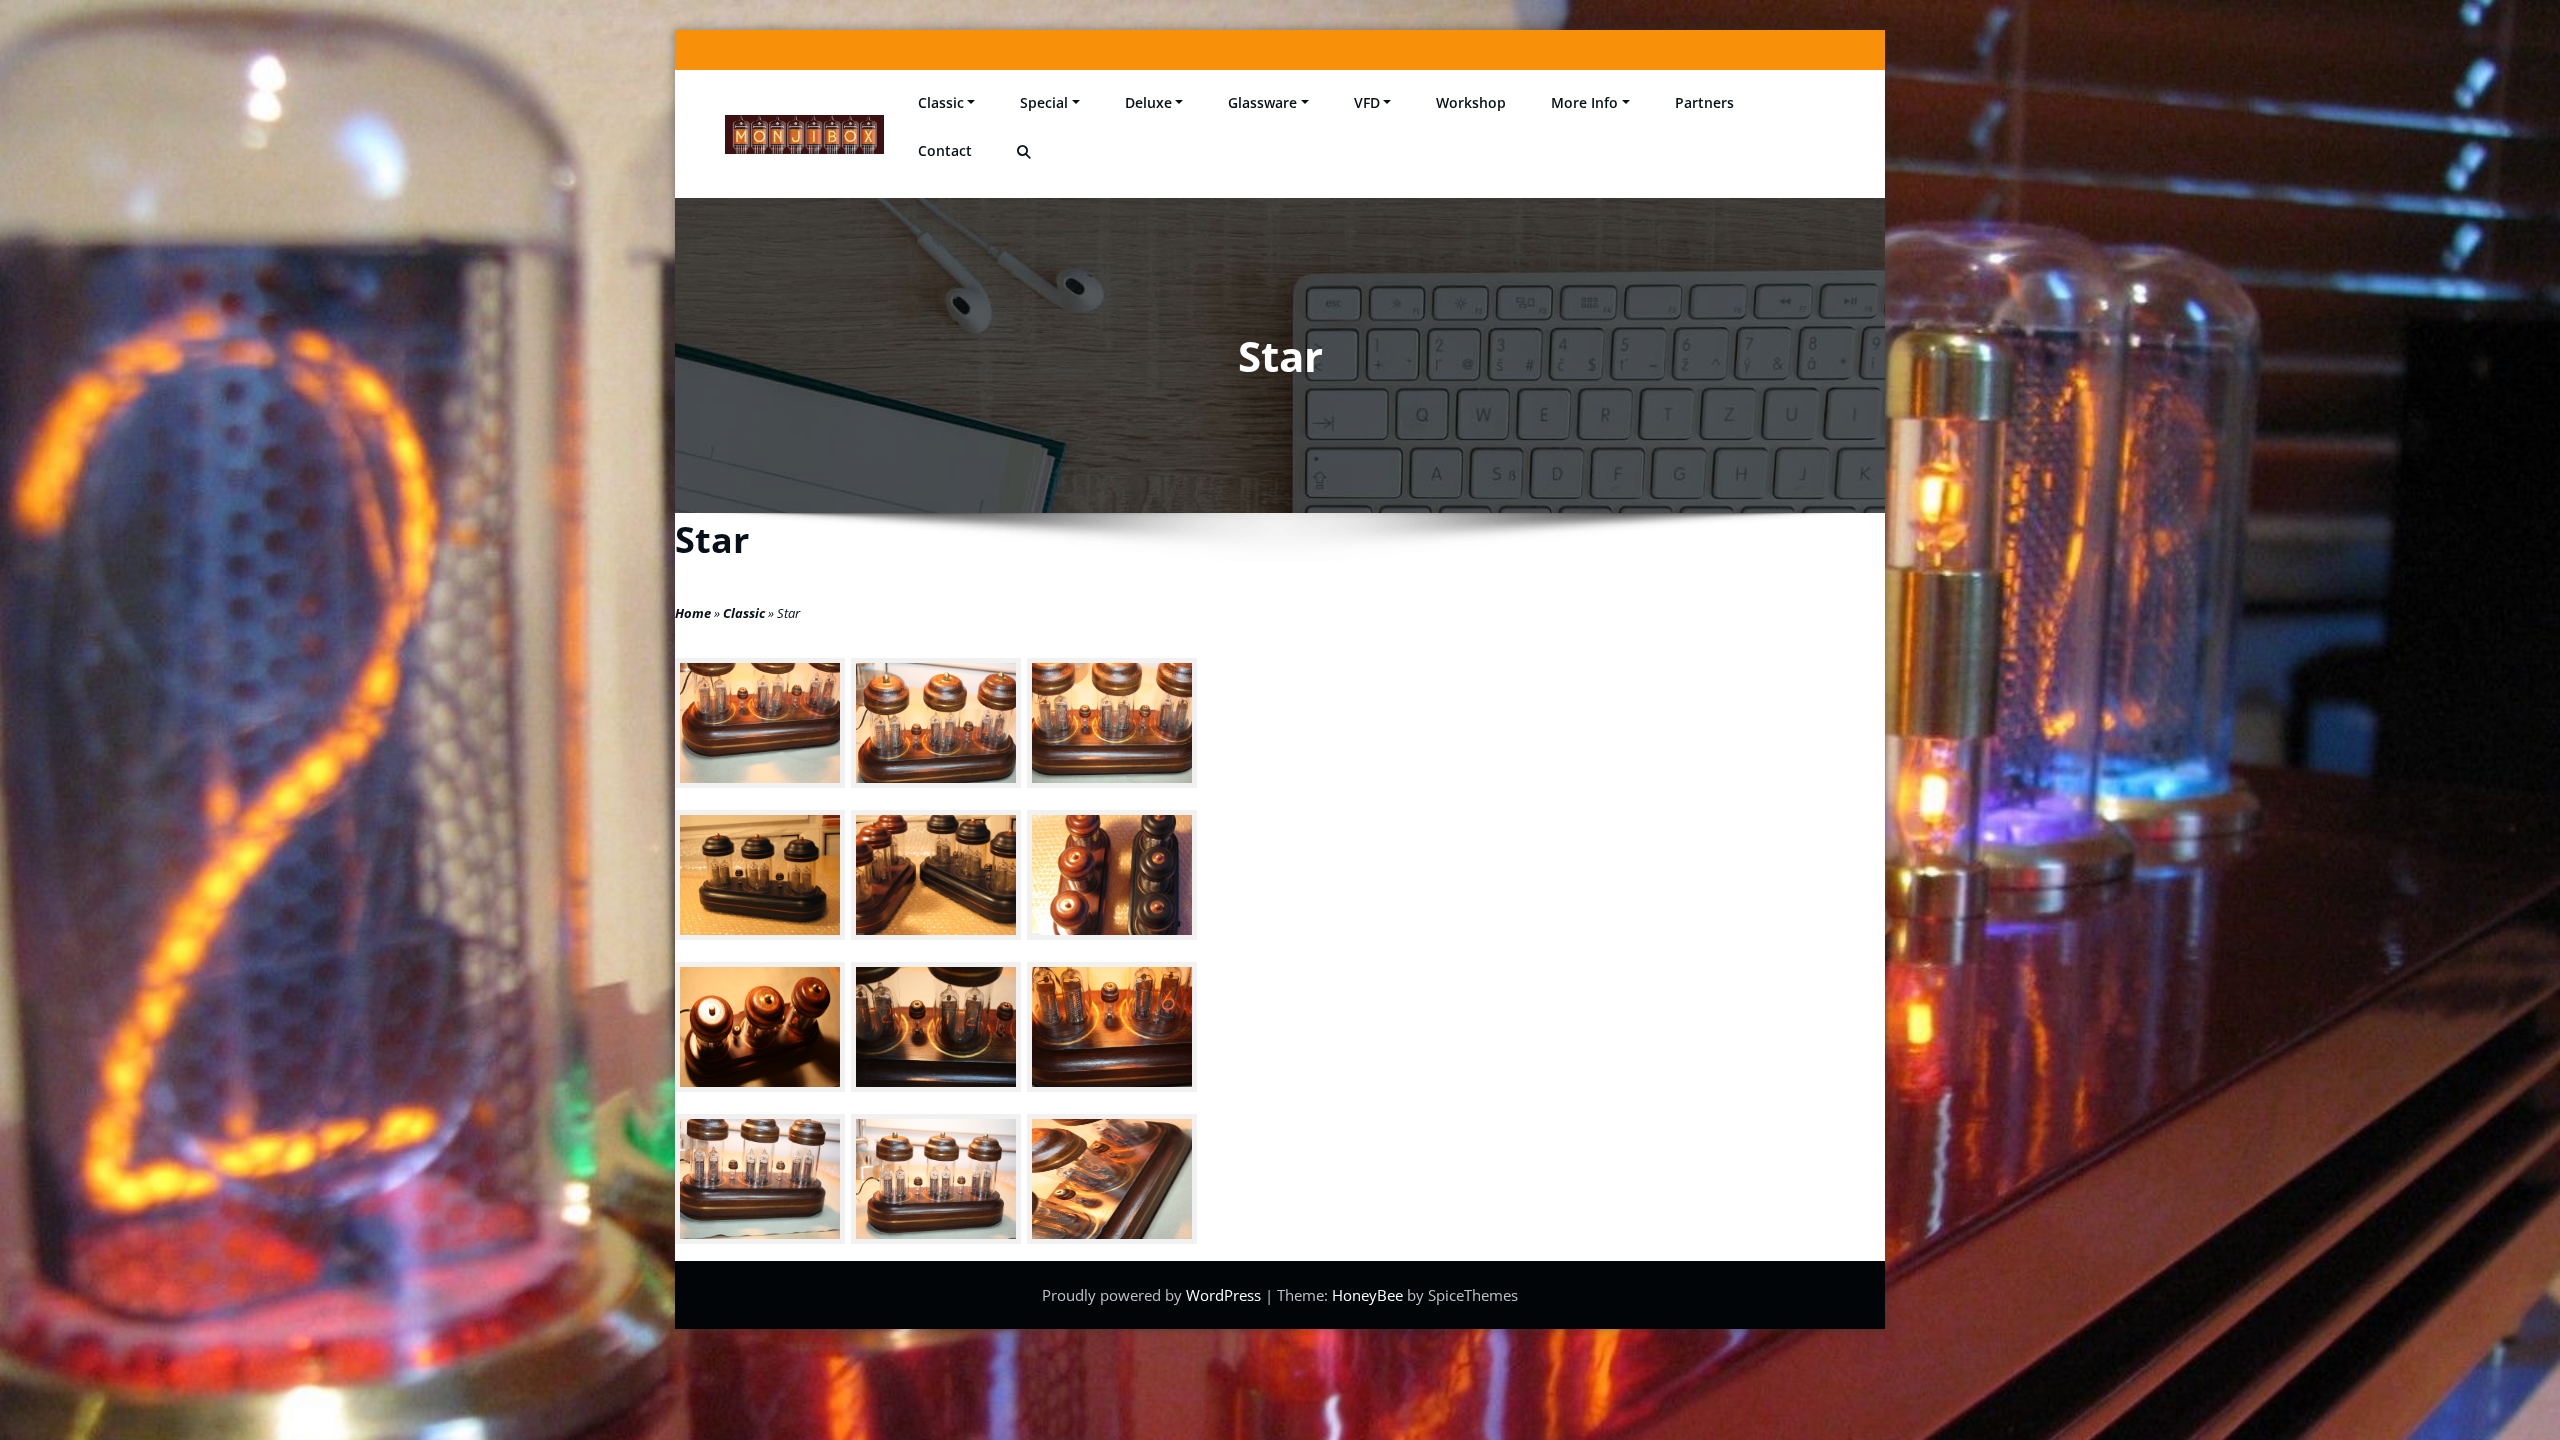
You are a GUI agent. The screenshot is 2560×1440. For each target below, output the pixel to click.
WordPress (1225, 1295)
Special (1044, 102)
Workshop (1471, 102)
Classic (941, 102)
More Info (1584, 102)
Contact (945, 150)
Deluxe (1148, 102)
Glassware (1262, 102)
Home (693, 613)
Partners (1704, 102)
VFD (1367, 102)
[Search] (1025, 152)
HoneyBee (1367, 1295)
